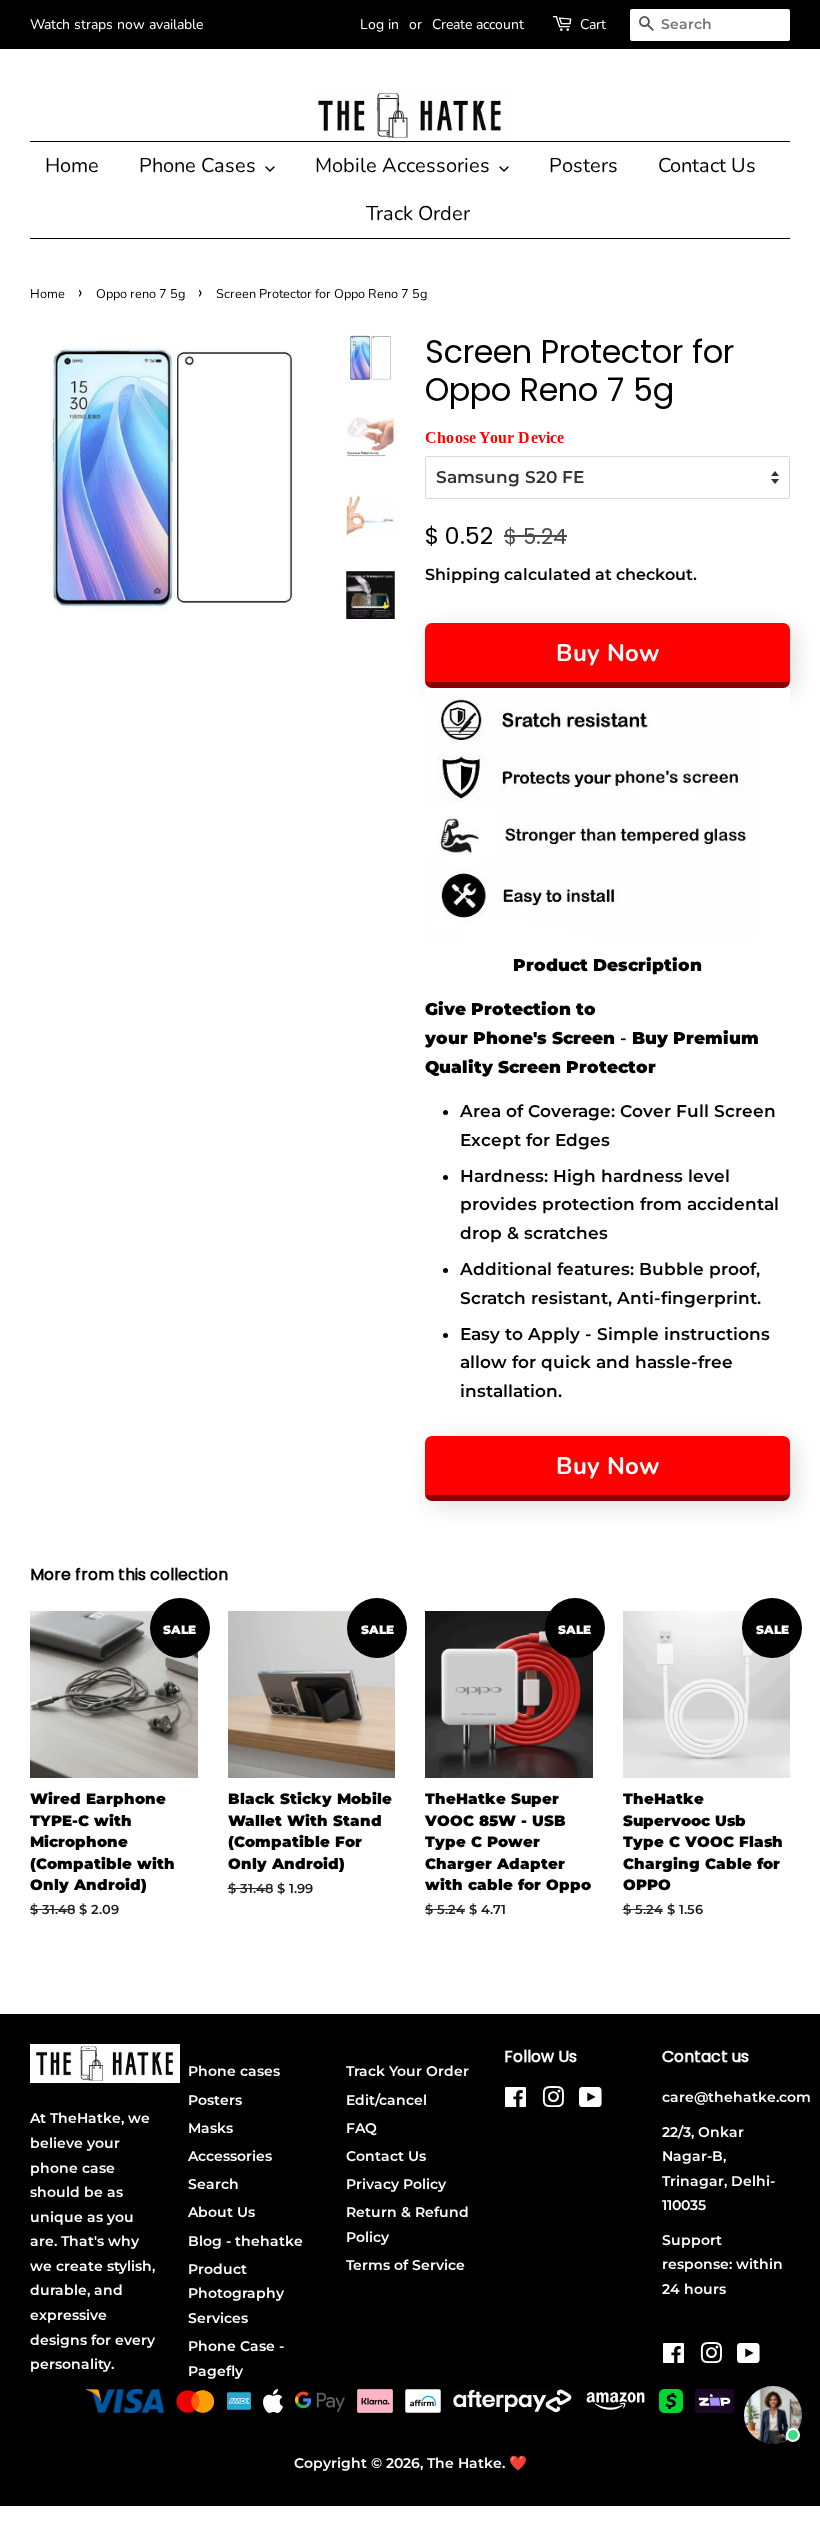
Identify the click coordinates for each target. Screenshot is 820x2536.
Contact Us (707, 165)
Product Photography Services (236, 2293)
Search (213, 2184)
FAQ (361, 2128)
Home (72, 165)
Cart (593, 24)
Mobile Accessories (405, 165)
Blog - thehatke (245, 2241)
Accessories (230, 2156)
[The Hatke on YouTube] (590, 2101)
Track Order (418, 213)
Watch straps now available (116, 24)
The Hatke (464, 2463)
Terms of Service (405, 2265)
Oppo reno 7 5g (140, 294)
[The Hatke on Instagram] (553, 2101)
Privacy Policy (396, 2184)
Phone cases (234, 2071)
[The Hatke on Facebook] (515, 2101)
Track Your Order (407, 2071)
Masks (210, 2128)
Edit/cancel (386, 2100)
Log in (379, 24)
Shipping (462, 574)
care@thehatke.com (736, 2097)
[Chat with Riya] (773, 2415)
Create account (478, 24)
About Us (221, 2212)
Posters (583, 165)
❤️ (518, 2463)
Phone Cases (200, 165)
